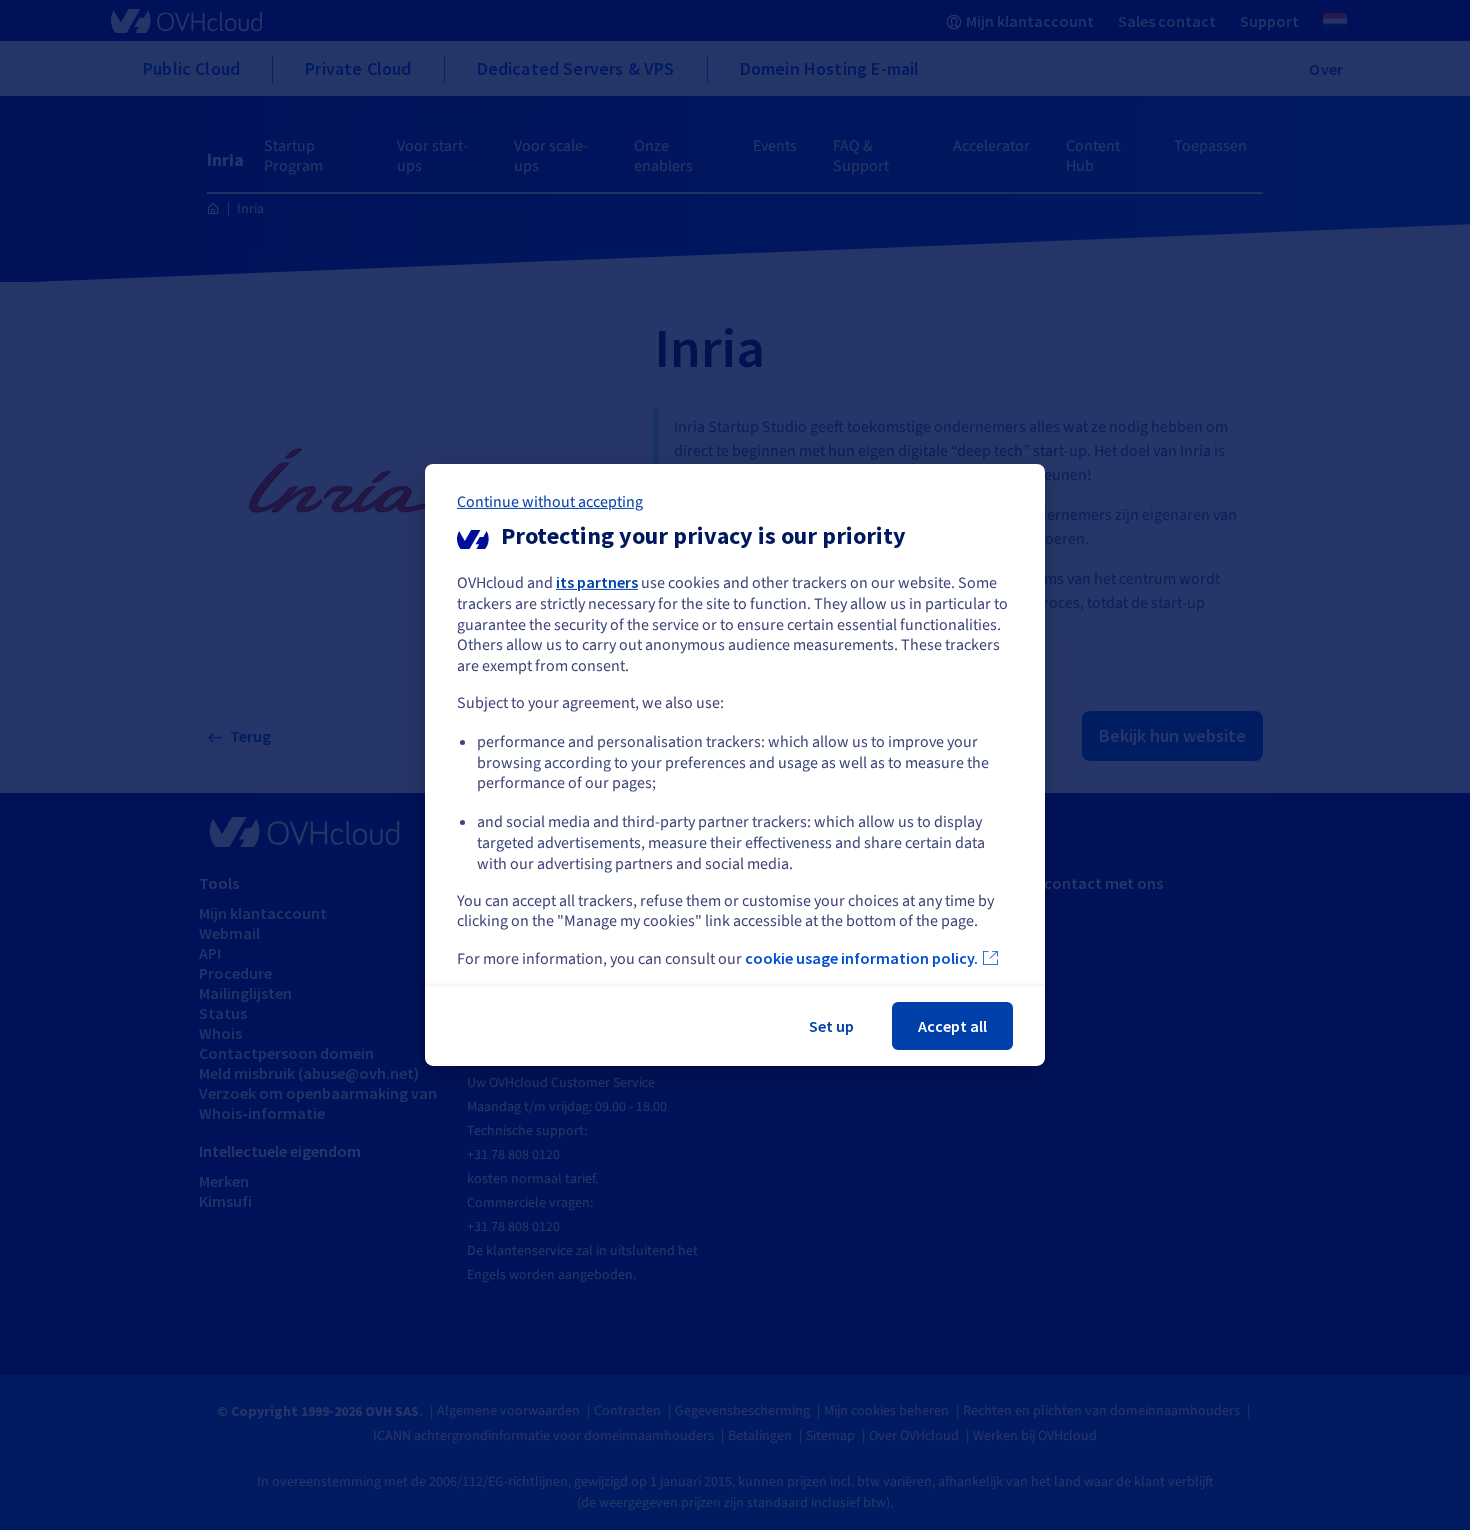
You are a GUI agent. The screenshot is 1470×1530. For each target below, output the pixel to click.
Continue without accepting (550, 502)
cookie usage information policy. (861, 958)
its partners (597, 582)
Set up (831, 1026)
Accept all (952, 1026)
